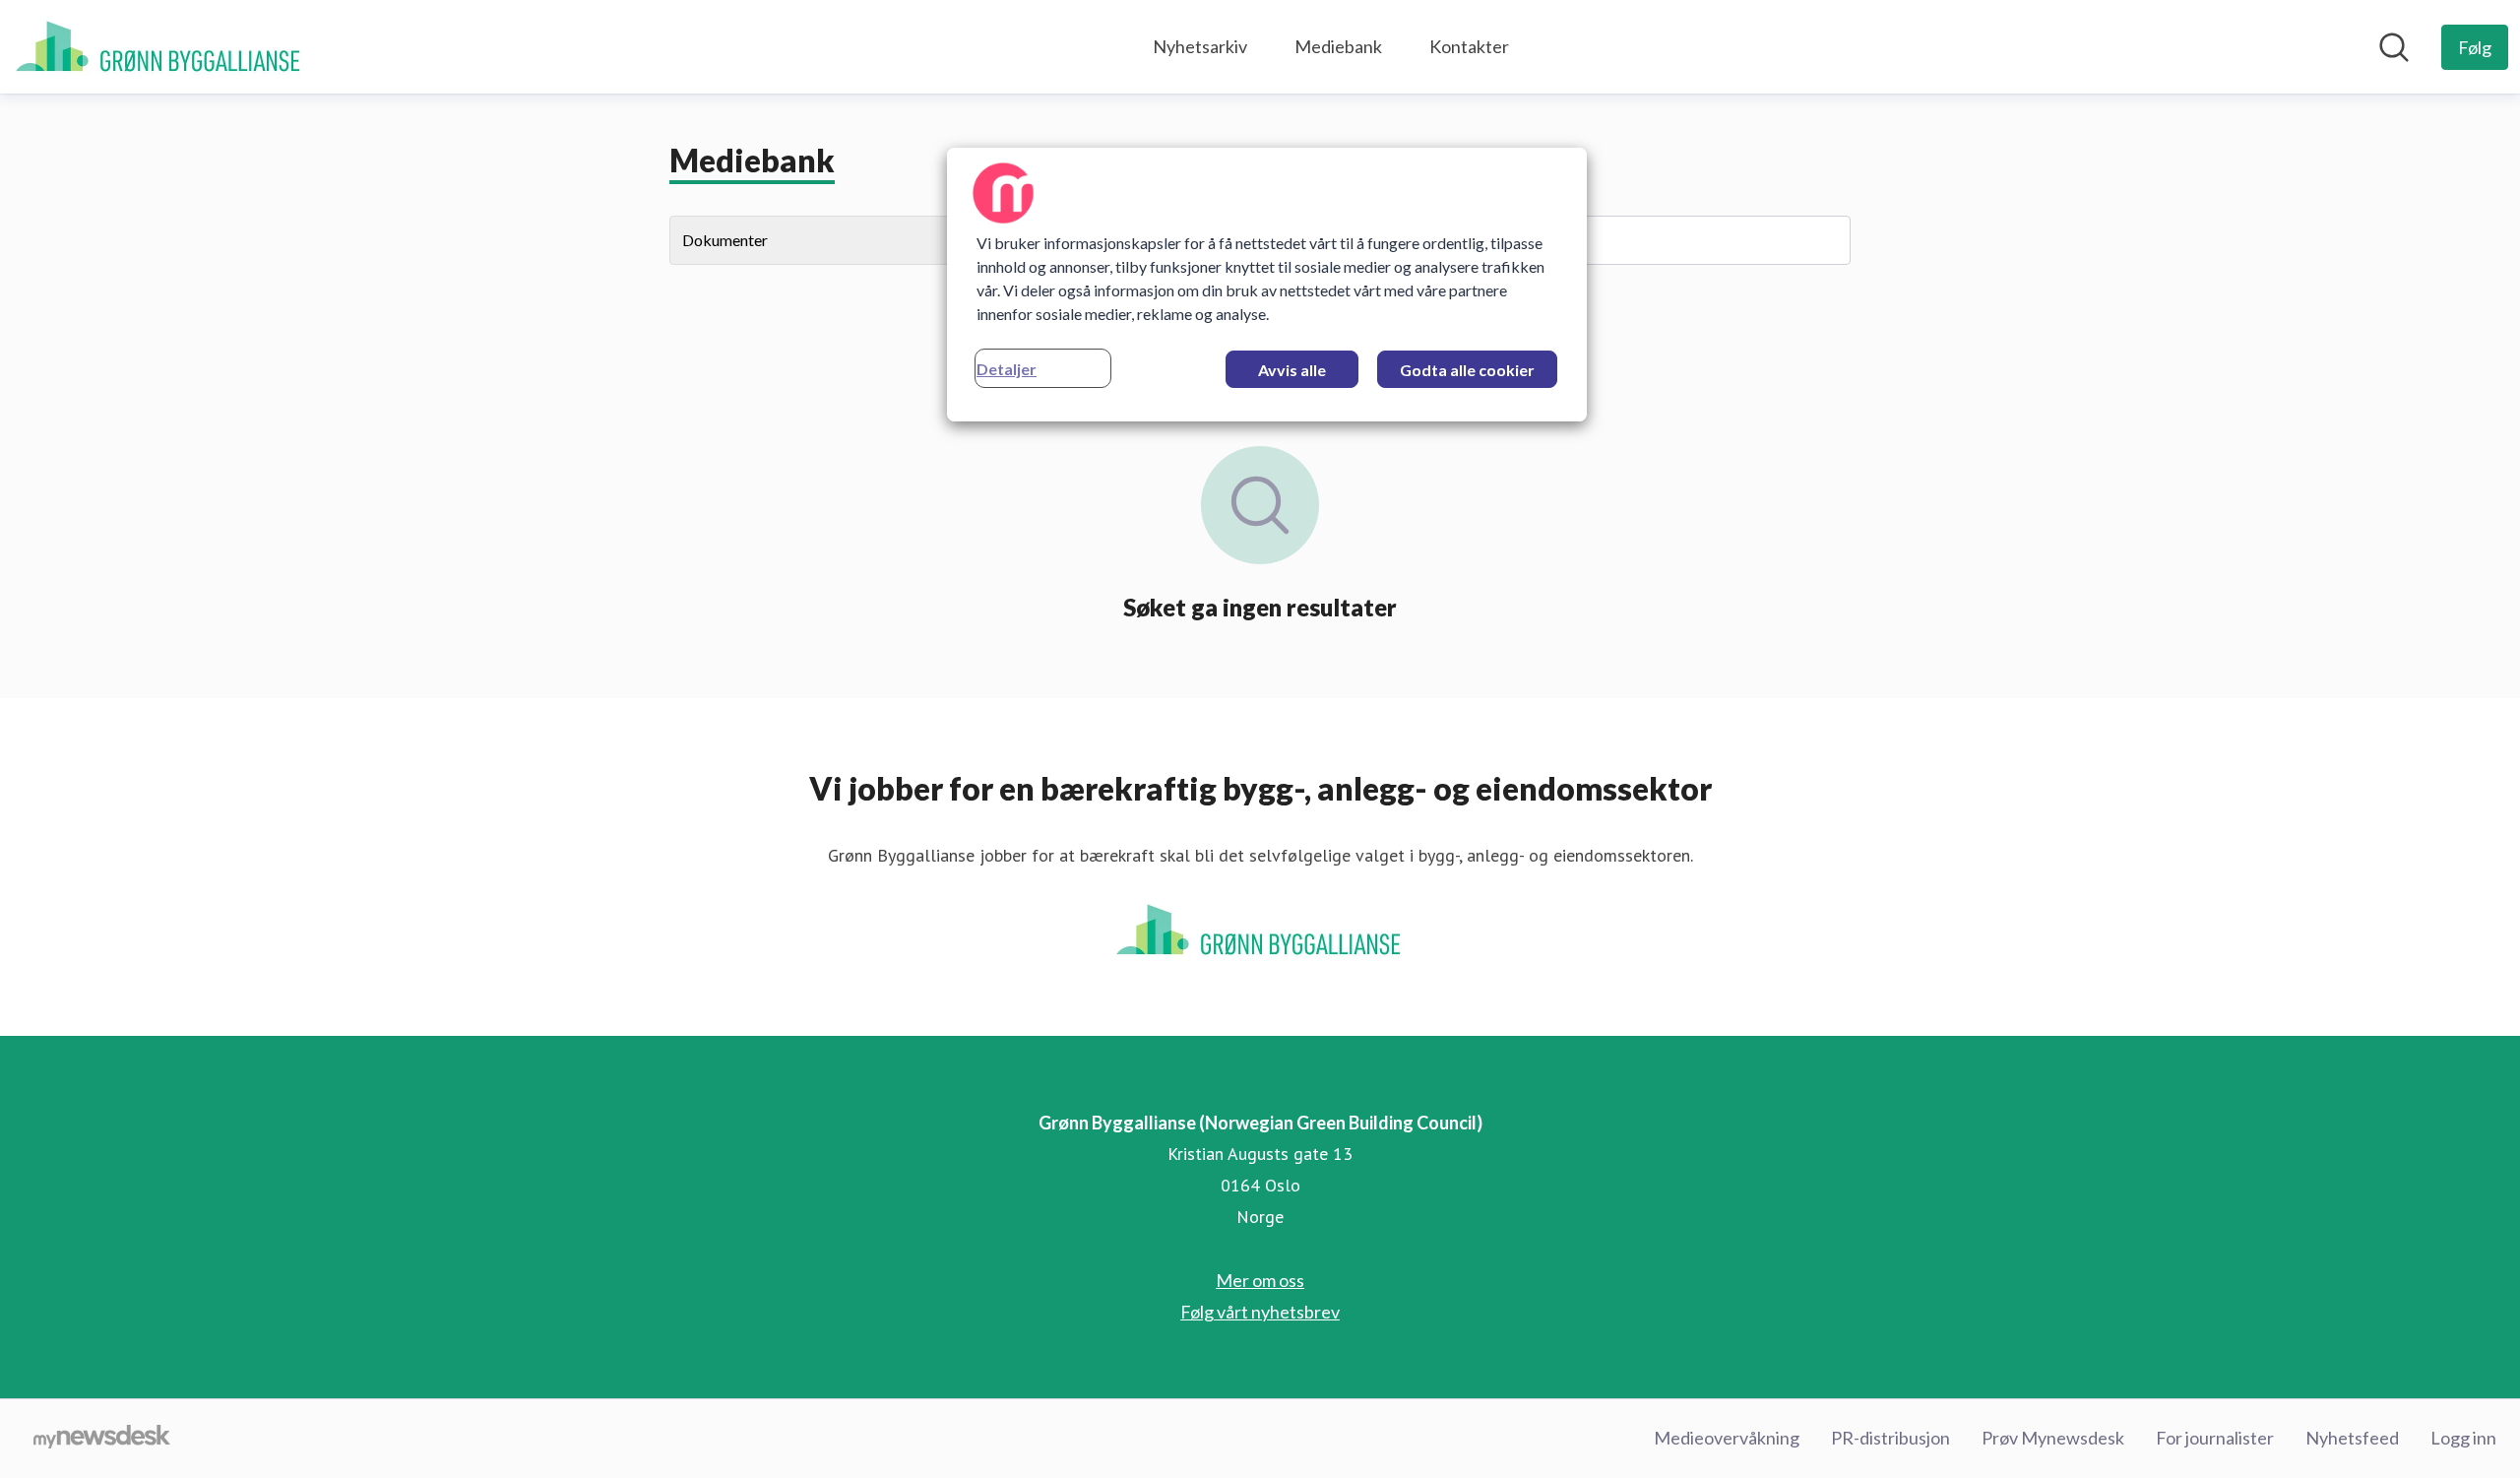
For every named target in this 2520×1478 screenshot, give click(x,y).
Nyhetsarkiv (1200, 46)
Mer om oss (1260, 1280)
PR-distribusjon (1890, 1438)
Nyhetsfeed (2352, 1438)
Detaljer (1007, 369)
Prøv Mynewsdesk (2053, 1438)
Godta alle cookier (1467, 370)
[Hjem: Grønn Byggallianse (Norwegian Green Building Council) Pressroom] (159, 47)
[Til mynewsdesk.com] (102, 1439)
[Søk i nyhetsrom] (2394, 47)
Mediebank (1338, 46)
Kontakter (1469, 46)
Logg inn (2463, 1438)
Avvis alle (1292, 370)
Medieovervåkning (1727, 1438)
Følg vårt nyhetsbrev (1260, 1312)
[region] (1267, 285)
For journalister (2215, 1438)
